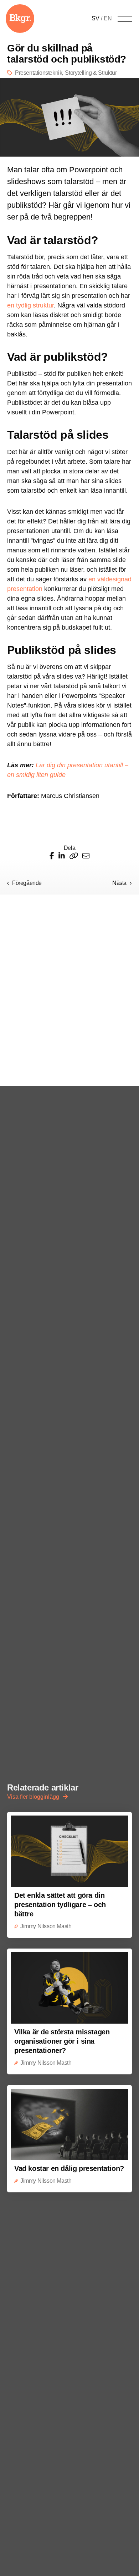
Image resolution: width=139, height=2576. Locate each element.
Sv (96, 18)
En (108, 18)
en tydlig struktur (30, 305)
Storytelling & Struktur (91, 73)
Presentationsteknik (38, 73)
